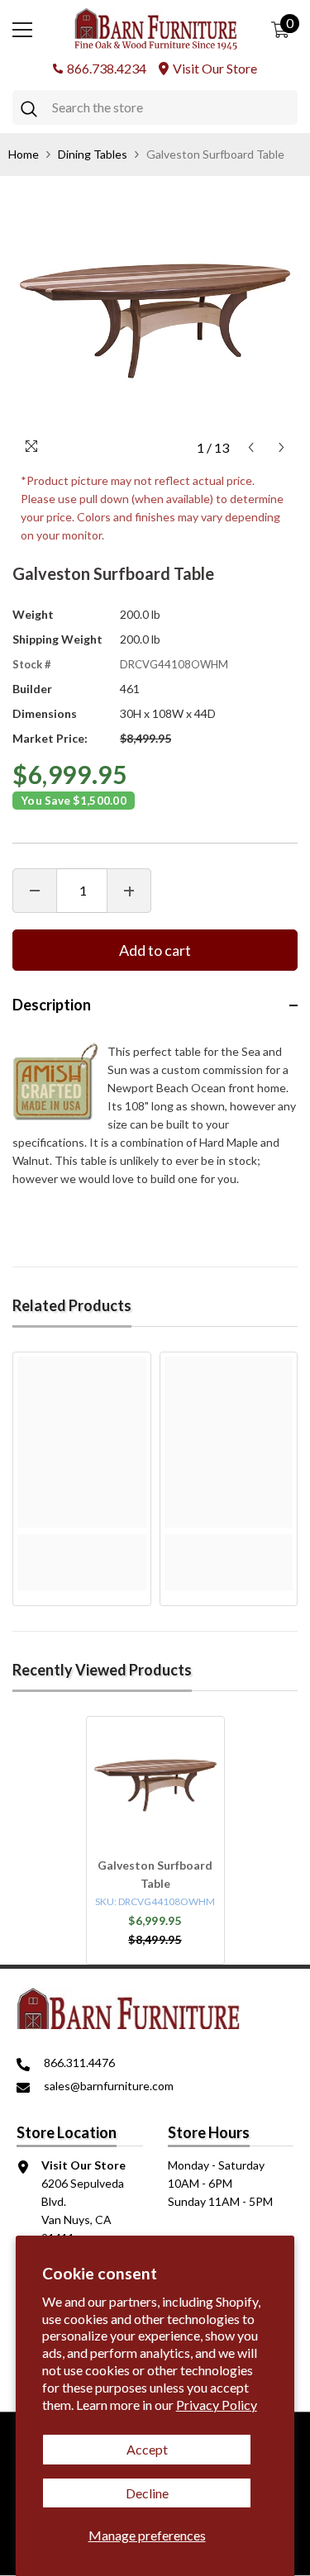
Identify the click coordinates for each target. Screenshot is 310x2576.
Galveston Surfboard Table (155, 1874)
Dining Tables (93, 154)
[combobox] (171, 107)
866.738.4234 (107, 68)
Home (24, 154)
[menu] (22, 30)
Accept (147, 2449)
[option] (155, 321)
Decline (147, 2493)
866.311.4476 (79, 2063)
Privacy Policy (217, 2405)
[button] (251, 447)
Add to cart (155, 950)
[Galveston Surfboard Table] (155, 1785)
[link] (82, 1543)
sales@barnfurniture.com (109, 2086)
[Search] (155, 107)
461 (130, 689)
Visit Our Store (215, 68)
